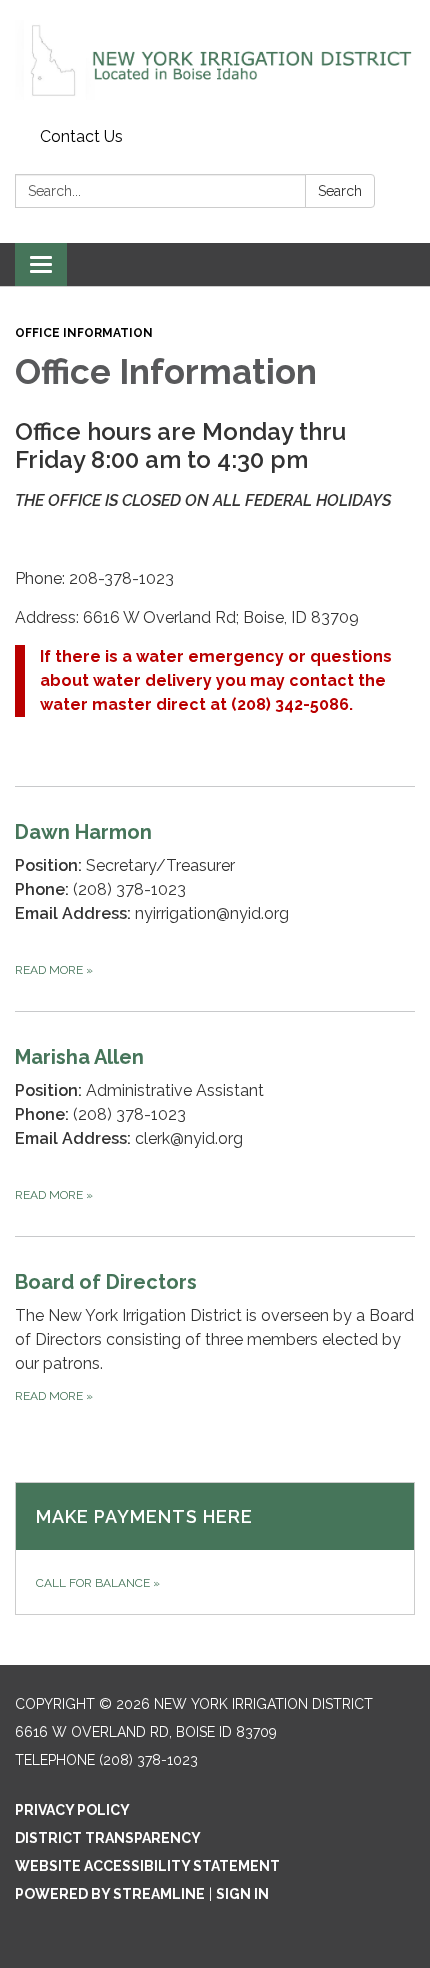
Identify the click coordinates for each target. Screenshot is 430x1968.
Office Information (84, 333)
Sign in (242, 1894)
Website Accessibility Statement (147, 1866)
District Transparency (108, 1838)
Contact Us (81, 136)
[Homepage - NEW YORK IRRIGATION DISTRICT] (215, 60)
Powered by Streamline (110, 1894)
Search (340, 191)
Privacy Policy (72, 1810)
